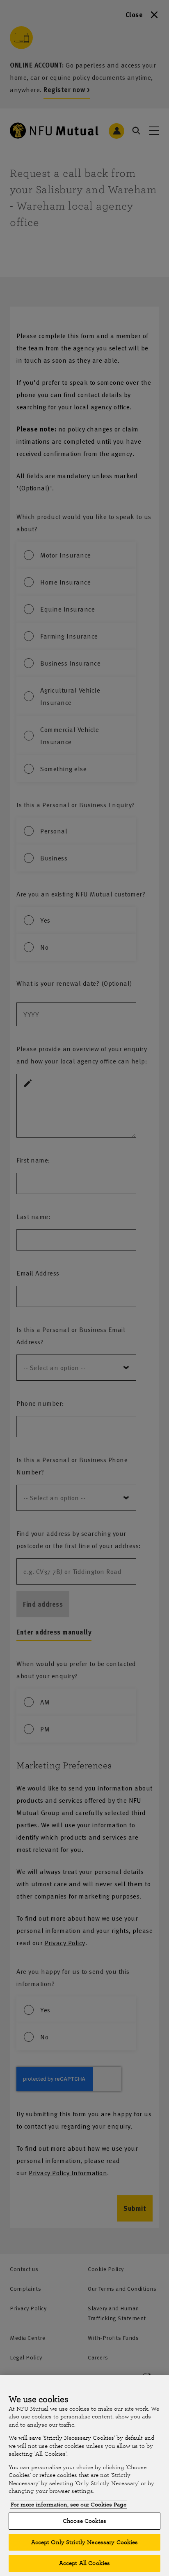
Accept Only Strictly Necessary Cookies (85, 2542)
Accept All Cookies (84, 2563)
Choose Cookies (84, 2521)
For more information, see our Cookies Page (69, 2505)
